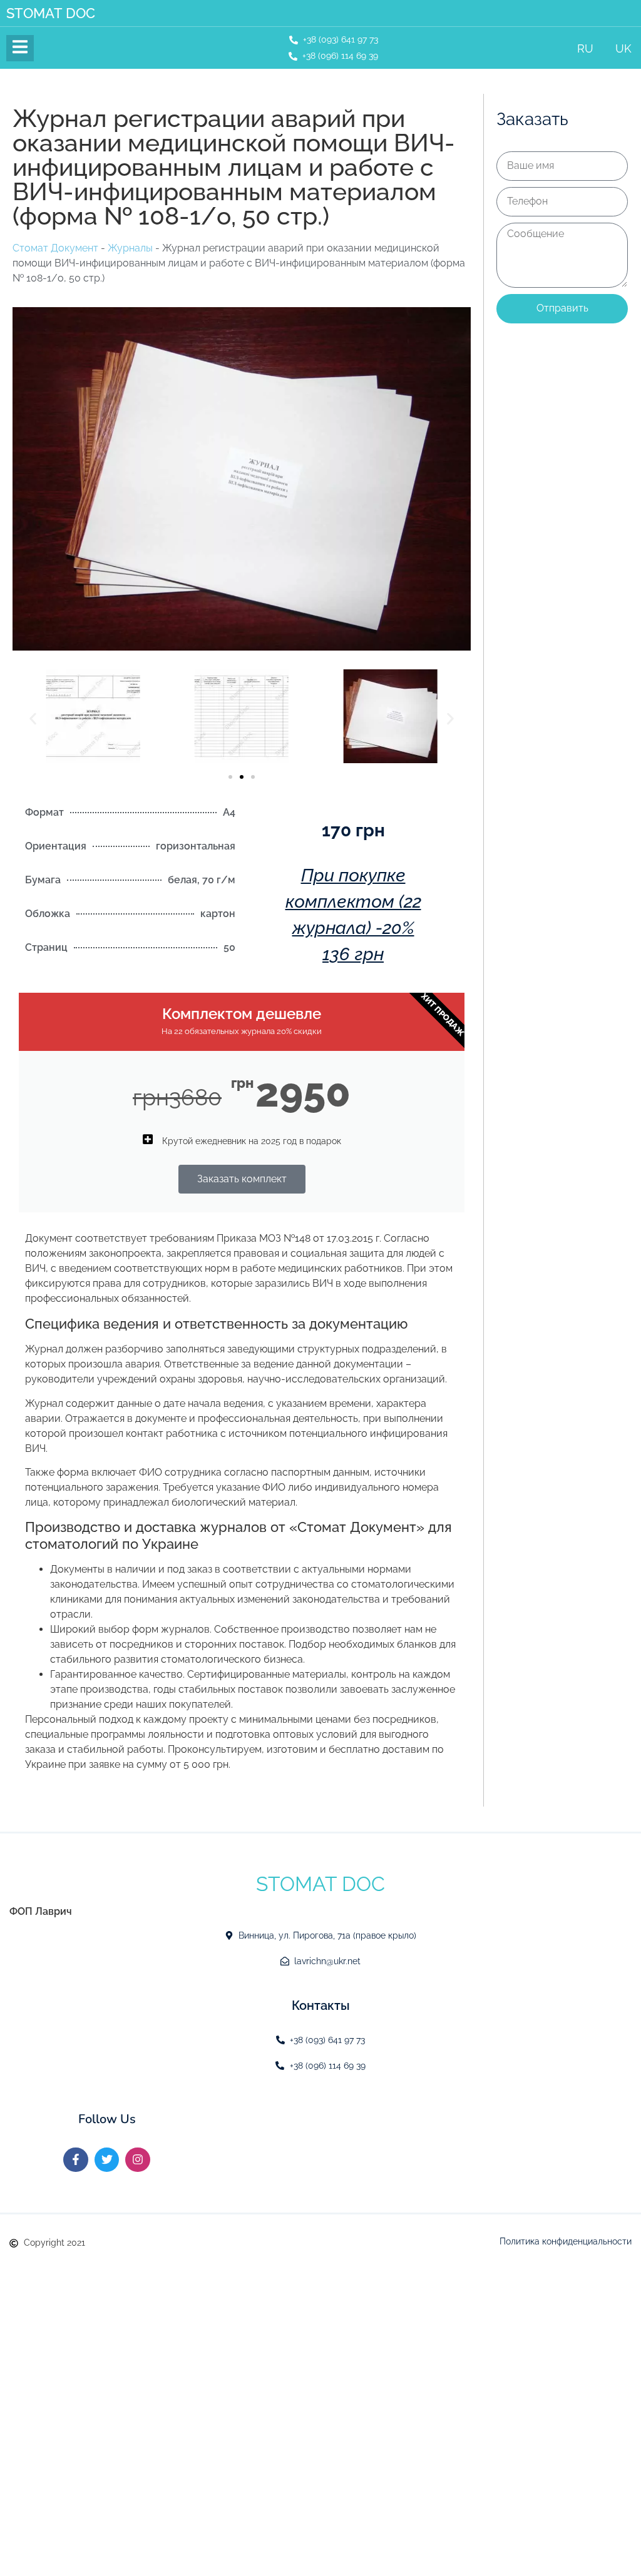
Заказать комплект (242, 1179)
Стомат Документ (55, 248)
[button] (33, 718)
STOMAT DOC (51, 13)
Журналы (130, 248)
